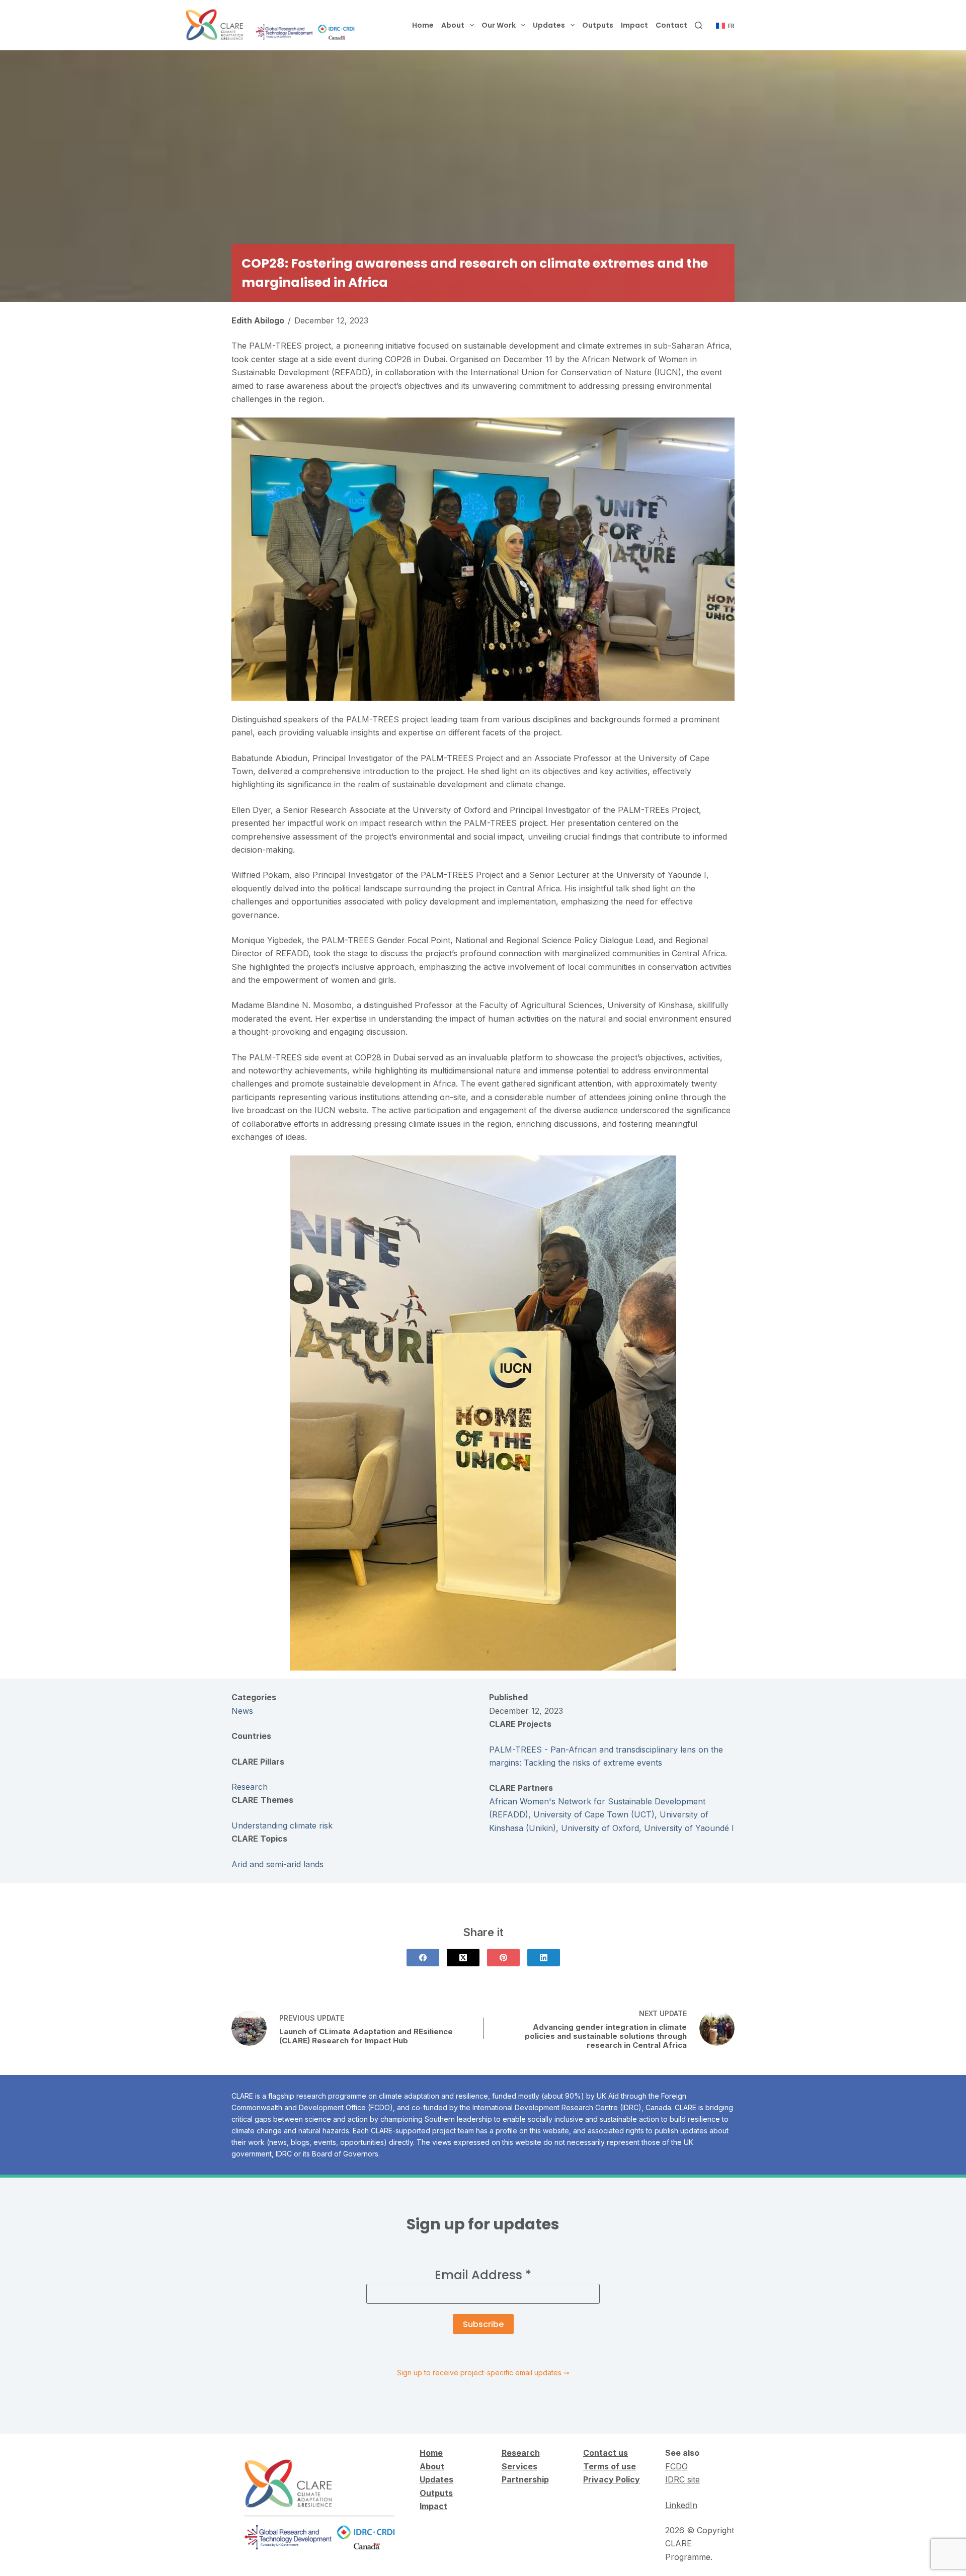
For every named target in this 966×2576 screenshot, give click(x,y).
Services (519, 2466)
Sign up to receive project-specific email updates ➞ (483, 2373)
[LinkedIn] (544, 1958)
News (242, 1711)
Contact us (606, 2453)
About (453, 25)
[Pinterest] (503, 1958)
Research (250, 1787)
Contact (671, 25)
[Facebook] (423, 1958)
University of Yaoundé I (689, 1828)
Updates (549, 25)
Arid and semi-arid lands (277, 1864)
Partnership (525, 2479)
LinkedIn (681, 2505)
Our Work (499, 25)
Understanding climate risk (282, 1825)
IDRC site (682, 2479)
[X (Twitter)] (463, 1958)
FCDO (676, 2466)
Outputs (598, 25)
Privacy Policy (612, 2479)
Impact (634, 25)
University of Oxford (600, 1828)
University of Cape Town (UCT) (594, 1814)
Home (423, 25)
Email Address (483, 2275)
